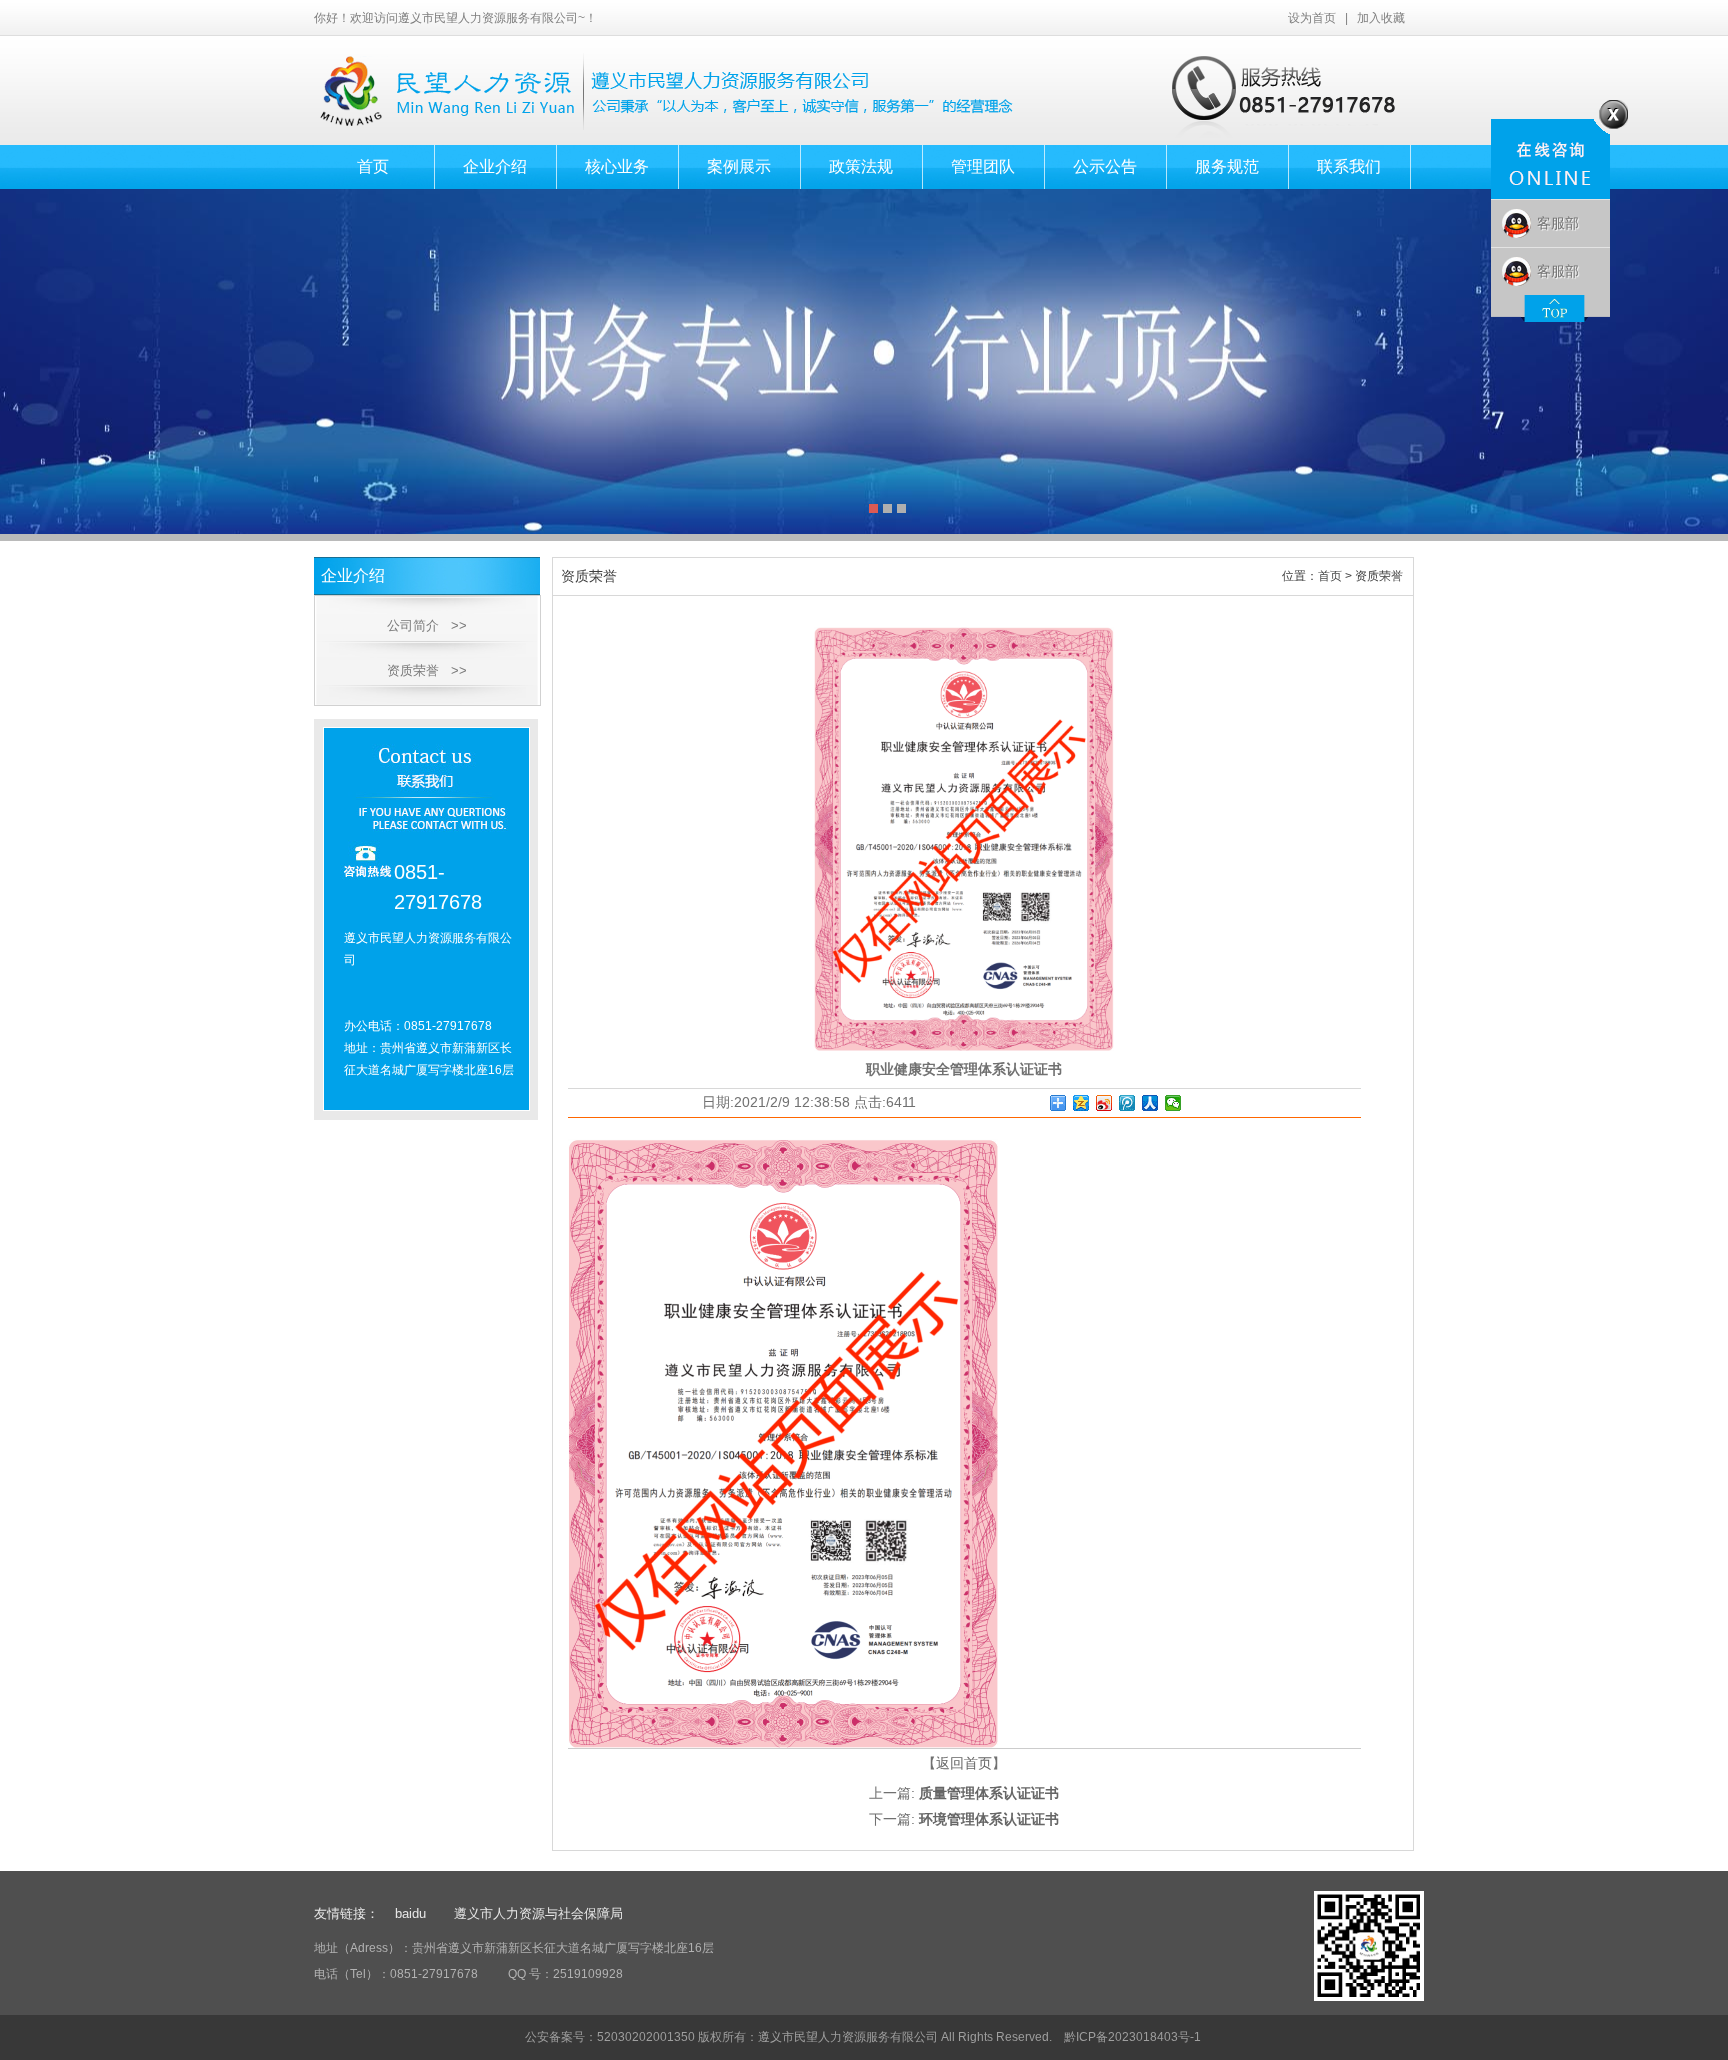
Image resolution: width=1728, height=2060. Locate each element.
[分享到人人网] (1150, 1103)
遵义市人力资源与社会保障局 (538, 1913)
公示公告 (1105, 166)
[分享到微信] (1173, 1103)
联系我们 (1349, 166)
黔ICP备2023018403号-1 (1131, 2037)
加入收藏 (1381, 18)
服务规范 (1227, 166)
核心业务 (617, 166)
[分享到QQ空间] (1081, 1103)
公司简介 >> (427, 625)
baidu (412, 1913)
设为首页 (1312, 18)
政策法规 (861, 166)
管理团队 (983, 166)
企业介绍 (495, 166)
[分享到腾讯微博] (1127, 1103)
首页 (373, 166)
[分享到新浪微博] (1104, 1103)
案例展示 (739, 166)
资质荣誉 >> (427, 670)
